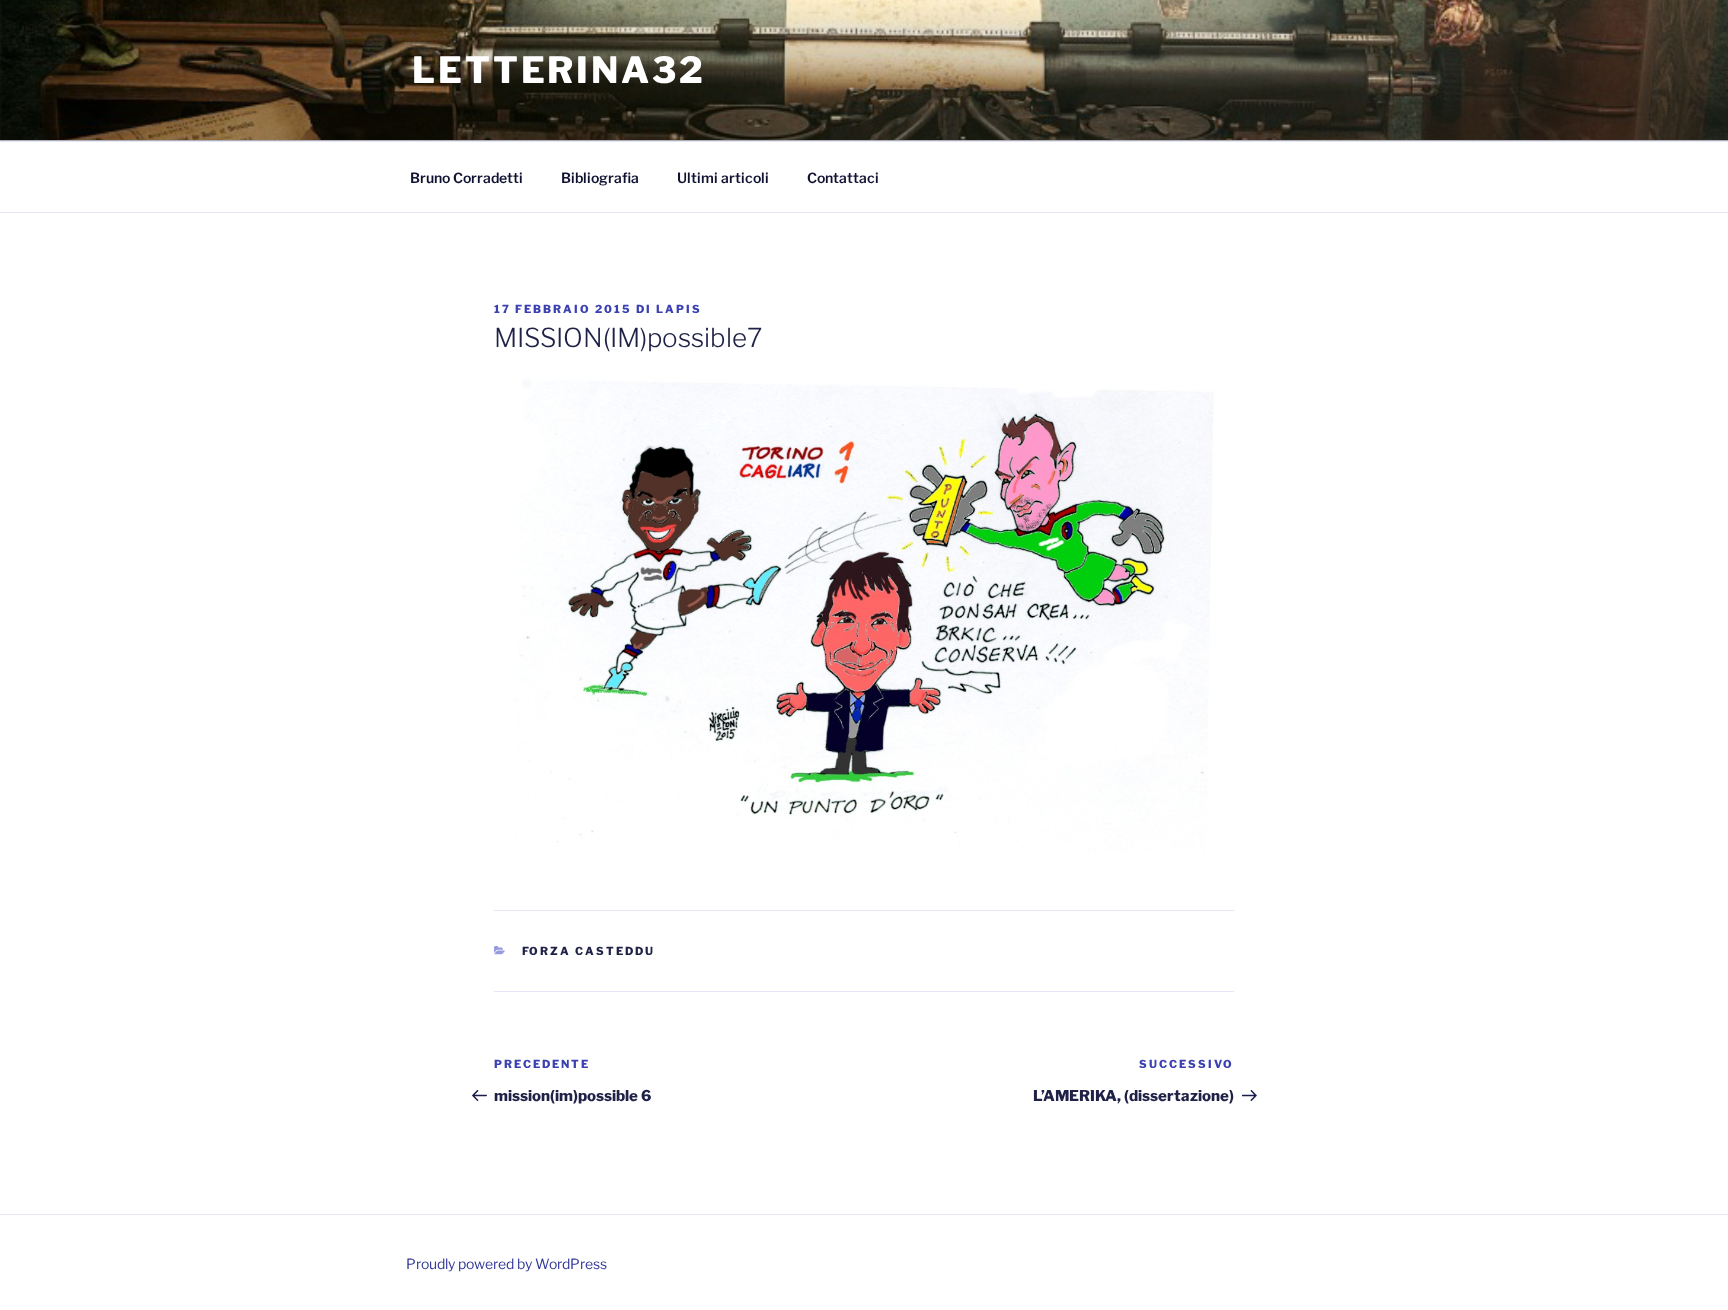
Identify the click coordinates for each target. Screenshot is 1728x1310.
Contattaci (843, 177)
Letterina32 (559, 70)
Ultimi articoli (723, 177)
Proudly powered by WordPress (506, 1263)
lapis (679, 309)
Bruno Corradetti (466, 177)
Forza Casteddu (589, 951)
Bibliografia (600, 177)
